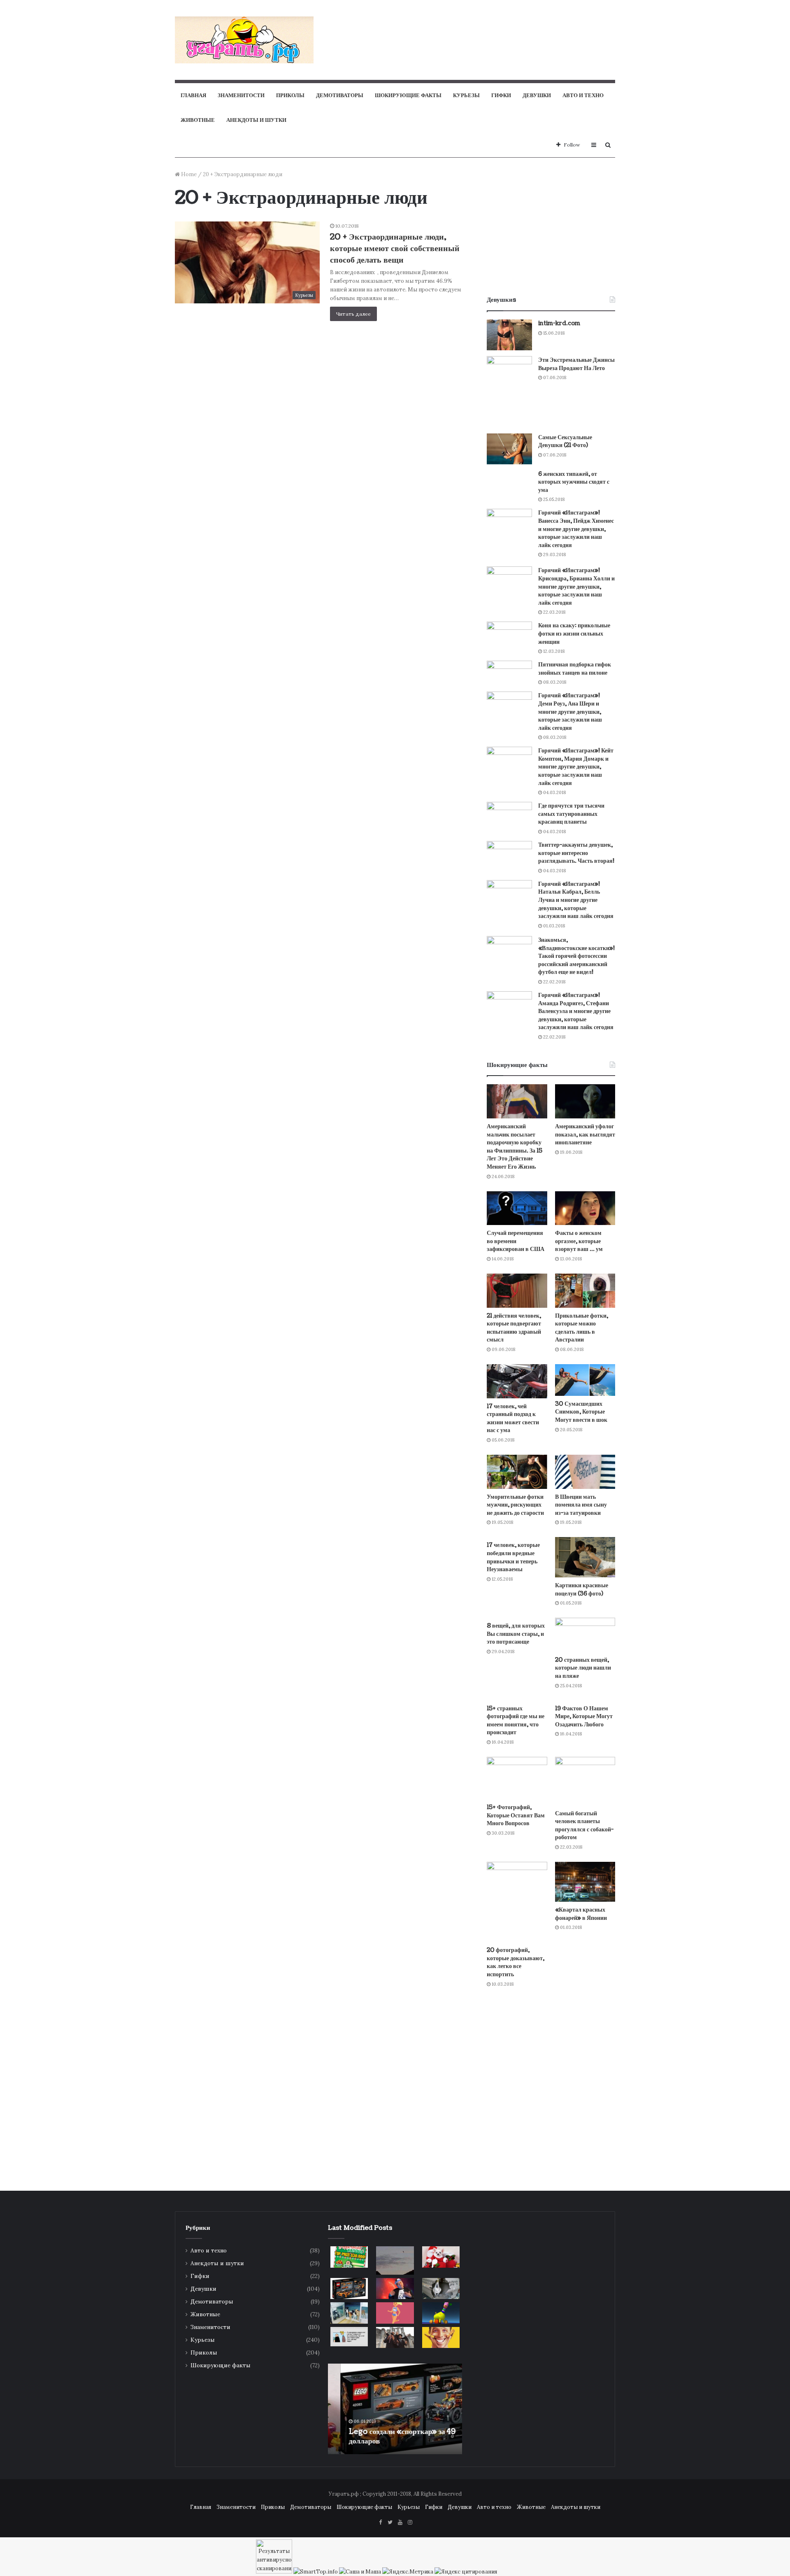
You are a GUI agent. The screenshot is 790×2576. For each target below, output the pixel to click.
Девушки (537, 95)
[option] (395, 2409)
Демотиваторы (340, 95)
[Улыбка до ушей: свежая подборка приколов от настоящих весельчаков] (441, 2313)
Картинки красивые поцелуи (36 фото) (582, 1590)
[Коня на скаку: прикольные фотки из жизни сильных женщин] (509, 636)
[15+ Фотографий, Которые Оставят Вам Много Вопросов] (517, 1778)
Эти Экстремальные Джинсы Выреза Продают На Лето (576, 364)
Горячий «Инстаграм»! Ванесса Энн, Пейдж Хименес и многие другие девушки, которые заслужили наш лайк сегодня (576, 529)
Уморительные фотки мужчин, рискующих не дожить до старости (515, 1505)
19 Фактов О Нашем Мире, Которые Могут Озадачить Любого (584, 1717)
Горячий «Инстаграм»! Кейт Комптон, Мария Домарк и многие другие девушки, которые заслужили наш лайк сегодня (576, 767)
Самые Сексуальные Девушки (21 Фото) (565, 441)
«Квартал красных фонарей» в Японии (581, 1914)
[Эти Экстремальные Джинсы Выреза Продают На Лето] (509, 392)
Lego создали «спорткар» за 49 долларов (390, 2436)
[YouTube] (400, 2523)
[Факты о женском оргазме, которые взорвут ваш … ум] (585, 1208)
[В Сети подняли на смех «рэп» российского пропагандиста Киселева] (395, 2289)
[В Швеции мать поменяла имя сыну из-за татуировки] (585, 1472)
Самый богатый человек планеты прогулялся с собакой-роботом (584, 1826)
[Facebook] (380, 2523)
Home (188, 174)
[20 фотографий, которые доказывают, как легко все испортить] (517, 1902)
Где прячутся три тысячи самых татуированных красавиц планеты (571, 814)
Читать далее (353, 314)
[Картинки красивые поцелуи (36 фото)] (585, 1557)
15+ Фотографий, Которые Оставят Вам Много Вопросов (516, 1815)
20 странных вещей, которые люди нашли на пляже (583, 1668)
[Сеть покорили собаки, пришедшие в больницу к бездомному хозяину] (349, 2313)
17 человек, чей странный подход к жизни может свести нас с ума (513, 1418)
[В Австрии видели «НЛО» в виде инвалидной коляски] (395, 2260)
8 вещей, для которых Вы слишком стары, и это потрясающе (516, 1634)
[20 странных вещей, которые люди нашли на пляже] (585, 1635)
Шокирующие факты (408, 95)
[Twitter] (390, 2523)
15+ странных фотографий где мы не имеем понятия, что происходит (516, 1721)
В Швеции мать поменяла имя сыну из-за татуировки (581, 1505)
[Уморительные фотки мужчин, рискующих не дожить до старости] (517, 1472)
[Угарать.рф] (244, 40)
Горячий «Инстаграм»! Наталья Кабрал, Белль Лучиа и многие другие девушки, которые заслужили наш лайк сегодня (576, 900)
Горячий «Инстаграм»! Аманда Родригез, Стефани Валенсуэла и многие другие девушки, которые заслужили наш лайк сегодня (576, 1011)
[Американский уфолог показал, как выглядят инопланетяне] (585, 1101)
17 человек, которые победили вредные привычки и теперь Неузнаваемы (513, 1557)
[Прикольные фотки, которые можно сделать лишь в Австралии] (585, 1291)
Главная (193, 95)
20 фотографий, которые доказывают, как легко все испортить (516, 1962)
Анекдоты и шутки (256, 120)
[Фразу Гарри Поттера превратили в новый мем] (441, 2257)
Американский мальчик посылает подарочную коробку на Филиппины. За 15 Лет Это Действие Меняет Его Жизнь (515, 1147)
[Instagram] (410, 2523)
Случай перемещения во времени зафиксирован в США (516, 1241)
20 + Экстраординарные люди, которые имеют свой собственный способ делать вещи (395, 249)
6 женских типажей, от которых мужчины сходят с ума (574, 482)
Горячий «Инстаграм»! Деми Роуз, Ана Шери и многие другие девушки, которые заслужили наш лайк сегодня (570, 712)
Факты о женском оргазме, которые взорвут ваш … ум (579, 1241)
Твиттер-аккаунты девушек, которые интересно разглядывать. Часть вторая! (576, 853)
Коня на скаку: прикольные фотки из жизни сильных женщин (574, 634)
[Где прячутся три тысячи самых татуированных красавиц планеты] (509, 818)
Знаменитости (241, 95)
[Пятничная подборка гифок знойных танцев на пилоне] (509, 673)
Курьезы (466, 95)
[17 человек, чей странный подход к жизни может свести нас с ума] (517, 1381)
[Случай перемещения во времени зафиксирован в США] (517, 1208)
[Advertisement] (476, 27)
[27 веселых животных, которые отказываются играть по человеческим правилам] (441, 2289)
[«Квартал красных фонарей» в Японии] (585, 1882)
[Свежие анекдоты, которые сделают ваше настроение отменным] (349, 2337)
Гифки (501, 95)
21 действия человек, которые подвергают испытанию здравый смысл (514, 1328)
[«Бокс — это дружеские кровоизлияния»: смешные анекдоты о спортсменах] (395, 2313)
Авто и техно (583, 95)
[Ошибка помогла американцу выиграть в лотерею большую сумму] (349, 2257)
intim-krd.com (559, 323)
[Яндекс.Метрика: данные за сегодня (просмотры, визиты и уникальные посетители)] (408, 2572)
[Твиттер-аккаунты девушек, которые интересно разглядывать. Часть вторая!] (509, 854)
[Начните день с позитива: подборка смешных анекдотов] (441, 2338)
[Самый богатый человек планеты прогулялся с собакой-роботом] (585, 1781)
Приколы (290, 95)
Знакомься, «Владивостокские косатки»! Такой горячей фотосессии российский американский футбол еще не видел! (576, 956)
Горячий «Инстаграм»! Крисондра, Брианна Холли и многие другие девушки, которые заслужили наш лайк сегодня (576, 586)
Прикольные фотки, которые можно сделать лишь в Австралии (582, 1328)
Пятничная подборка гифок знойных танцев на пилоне (575, 669)
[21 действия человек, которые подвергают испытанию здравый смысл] (517, 1291)
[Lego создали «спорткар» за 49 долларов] (349, 2288)
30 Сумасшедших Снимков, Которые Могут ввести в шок (581, 1412)
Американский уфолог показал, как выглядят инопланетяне (585, 1134)
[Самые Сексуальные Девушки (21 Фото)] (509, 449)
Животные (198, 120)
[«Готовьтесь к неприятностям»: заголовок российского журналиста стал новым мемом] (395, 2338)
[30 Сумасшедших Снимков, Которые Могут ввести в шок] (585, 1380)
